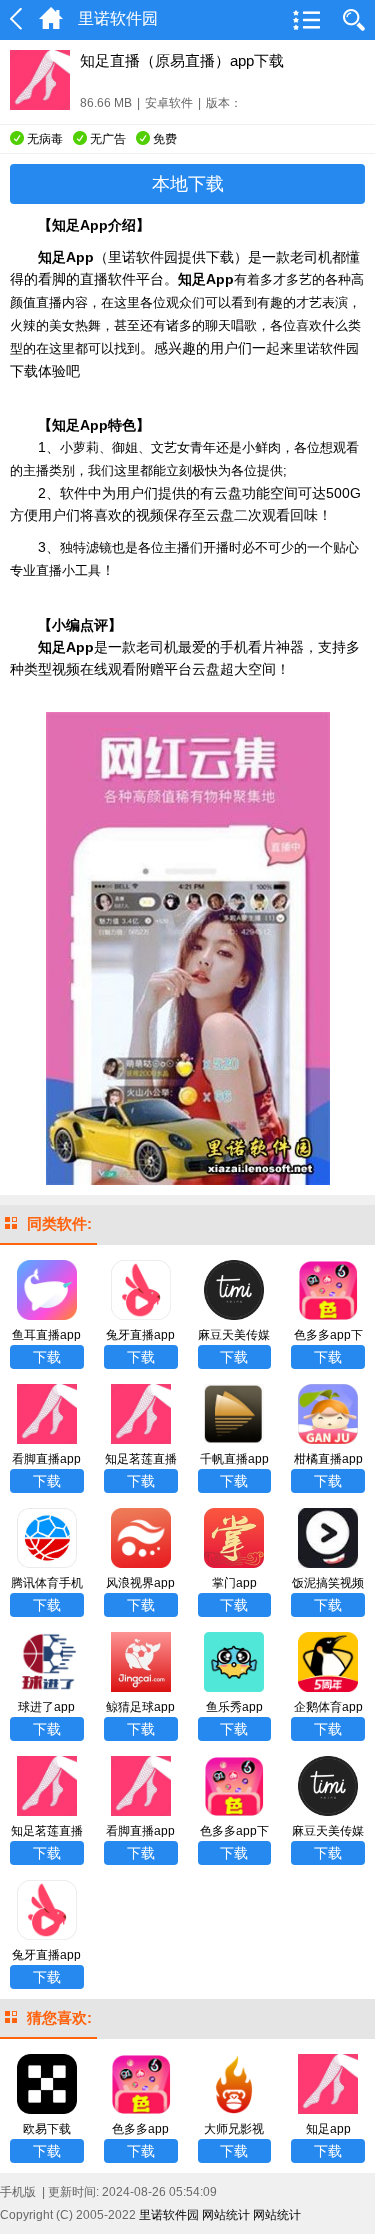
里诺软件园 (169, 2215)
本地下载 (188, 184)
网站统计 (226, 2215)
